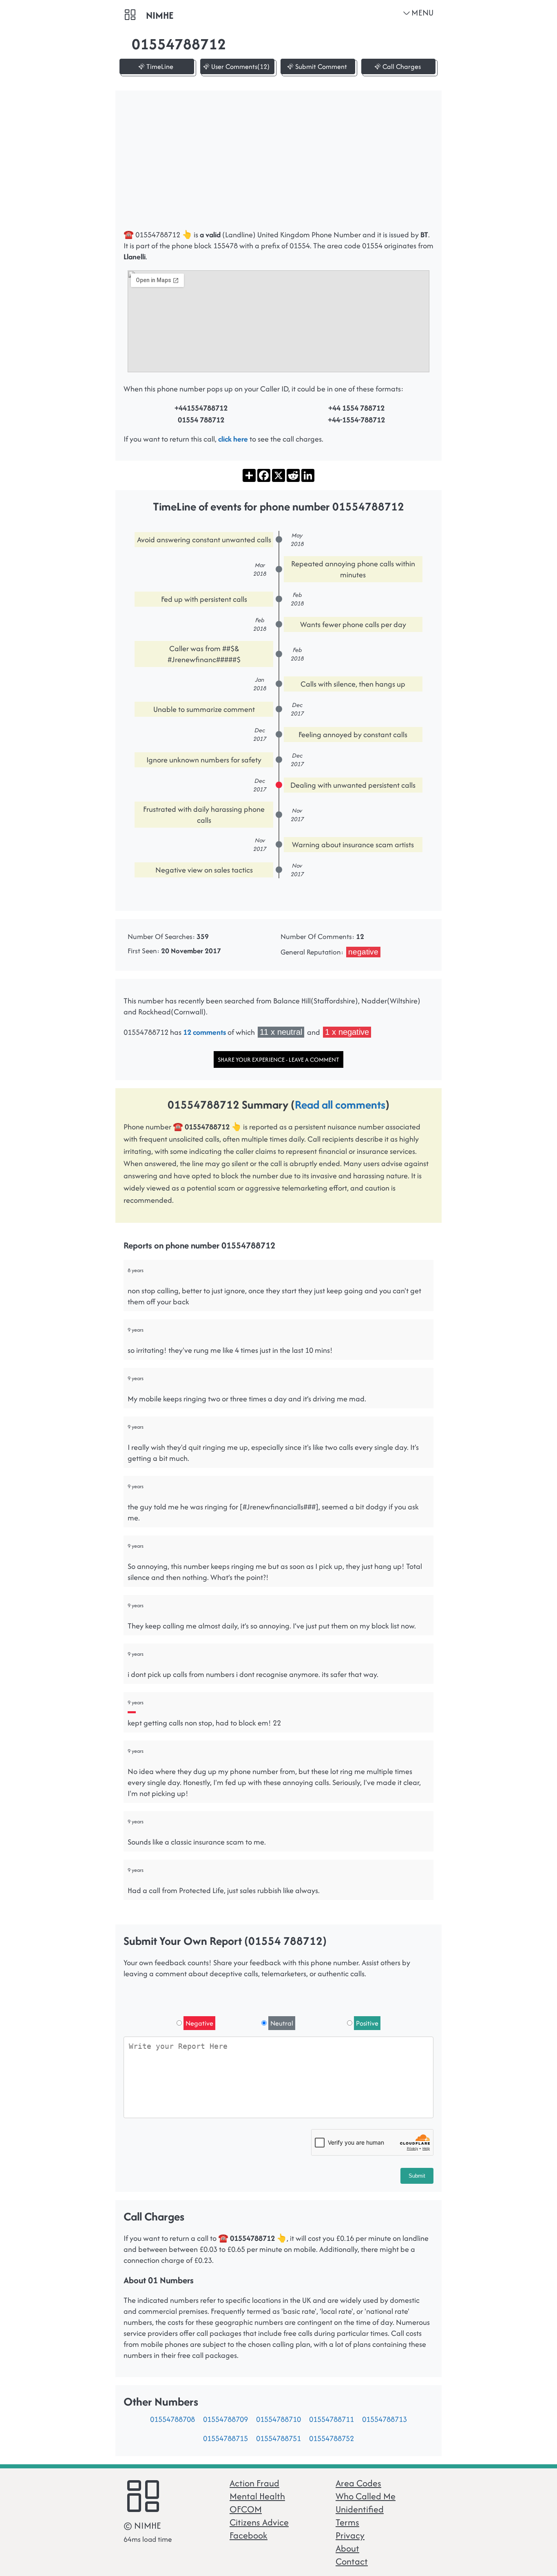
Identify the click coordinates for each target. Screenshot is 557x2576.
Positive (367, 2023)
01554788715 (225, 2438)
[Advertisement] (278, 164)
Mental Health (257, 2496)
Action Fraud (254, 2483)
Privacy (350, 2535)
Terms (347, 2522)
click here (233, 439)
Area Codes (358, 2483)
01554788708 (172, 2419)
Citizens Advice (259, 2522)
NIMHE (160, 15)
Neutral (282, 2023)
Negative (199, 2023)
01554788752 (332, 2438)
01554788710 (278, 2419)
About (347, 2548)
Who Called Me (366, 2496)
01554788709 (225, 2419)
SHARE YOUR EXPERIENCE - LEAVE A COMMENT (278, 1059)
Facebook (249, 2535)
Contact (352, 2561)
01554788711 (332, 2419)
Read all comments (340, 1105)
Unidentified (360, 2509)
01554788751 (278, 2438)
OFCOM (246, 2509)
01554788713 (385, 2419)
